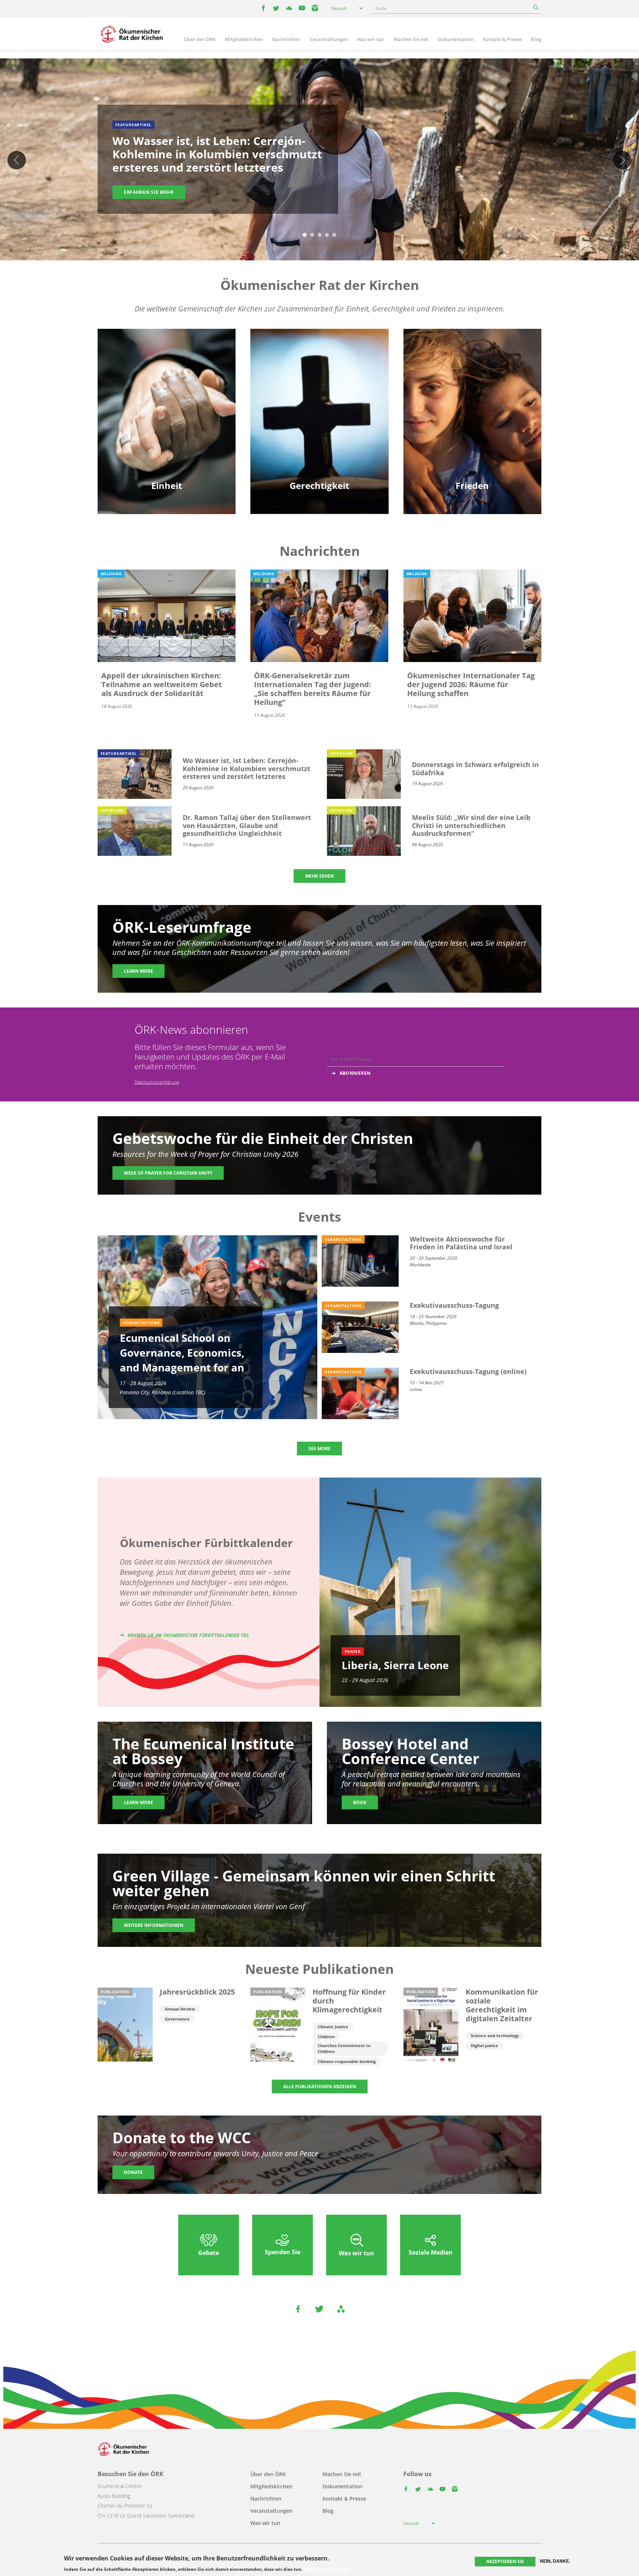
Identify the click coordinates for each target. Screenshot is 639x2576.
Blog (536, 39)
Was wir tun (371, 39)
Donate (133, 2172)
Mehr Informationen (326, 2569)
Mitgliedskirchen (244, 39)
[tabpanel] (319, 161)
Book (360, 1802)
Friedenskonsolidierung (472, 425)
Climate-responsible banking (347, 2061)
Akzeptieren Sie (505, 2561)
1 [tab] (305, 235)
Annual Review (180, 2009)
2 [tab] (312, 235)
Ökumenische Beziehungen (167, 399)
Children (326, 2037)
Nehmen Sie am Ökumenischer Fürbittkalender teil (189, 1635)
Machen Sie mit (411, 39)
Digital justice (484, 2045)
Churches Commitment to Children (344, 2048)
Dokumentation (456, 39)
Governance (177, 2019)
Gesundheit (319, 412)
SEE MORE (319, 1449)
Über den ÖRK (200, 39)
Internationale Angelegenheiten (472, 438)
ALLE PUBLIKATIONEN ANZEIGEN (320, 2087)
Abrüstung (472, 386)
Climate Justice (333, 2027)
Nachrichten (286, 39)
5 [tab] (334, 235)
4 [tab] (327, 235)
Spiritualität (167, 438)
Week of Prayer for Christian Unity (168, 1173)
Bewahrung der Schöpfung (319, 399)
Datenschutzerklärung (157, 1082)
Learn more (138, 971)
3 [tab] (319, 235)
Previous (17, 160)
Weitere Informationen (154, 1925)
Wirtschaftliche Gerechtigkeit (319, 438)
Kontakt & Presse (502, 39)
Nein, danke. (555, 2561)
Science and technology (495, 2035)
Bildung (167, 386)
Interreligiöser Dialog (472, 412)
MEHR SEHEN (319, 876)
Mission (167, 425)
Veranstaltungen (329, 39)
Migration (472, 399)
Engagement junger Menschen (167, 412)
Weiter (622, 160)
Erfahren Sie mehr (149, 192)
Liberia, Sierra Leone (395, 1665)
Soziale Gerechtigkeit (319, 425)
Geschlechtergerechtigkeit (319, 386)
